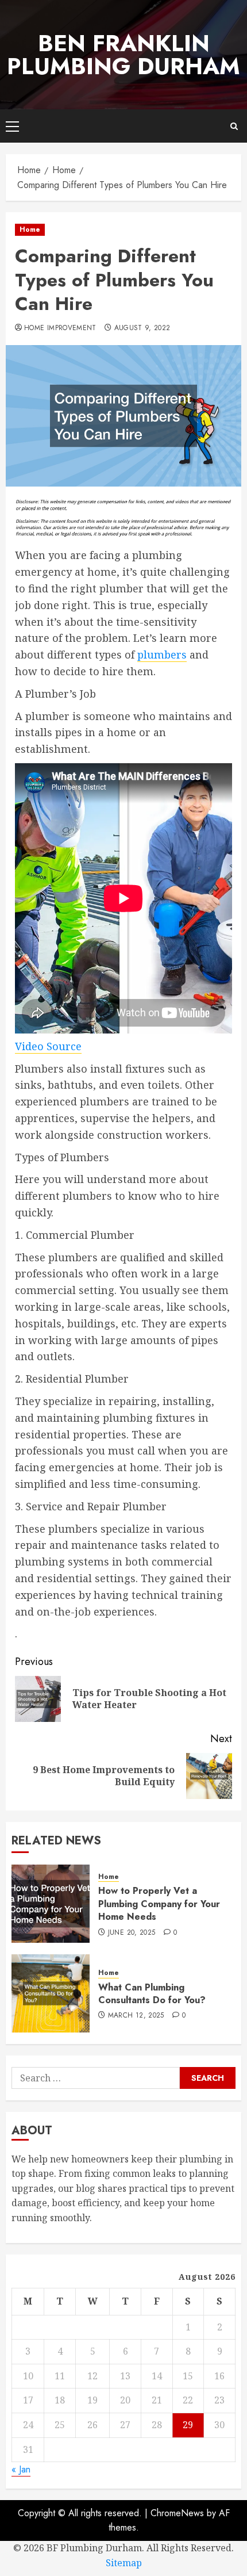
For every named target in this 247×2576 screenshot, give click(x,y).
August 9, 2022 (142, 328)
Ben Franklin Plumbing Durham (123, 55)
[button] (12, 126)
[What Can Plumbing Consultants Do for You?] (51, 1993)
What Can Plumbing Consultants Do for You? (152, 1994)
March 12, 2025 (136, 2016)
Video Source (48, 1046)
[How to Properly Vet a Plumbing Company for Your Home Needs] (51, 1904)
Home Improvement (60, 328)
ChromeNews (177, 2513)
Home (30, 229)
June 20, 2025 (132, 1933)
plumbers (162, 654)
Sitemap (124, 2563)
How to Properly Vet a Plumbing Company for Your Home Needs (159, 1904)
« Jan (21, 2469)
